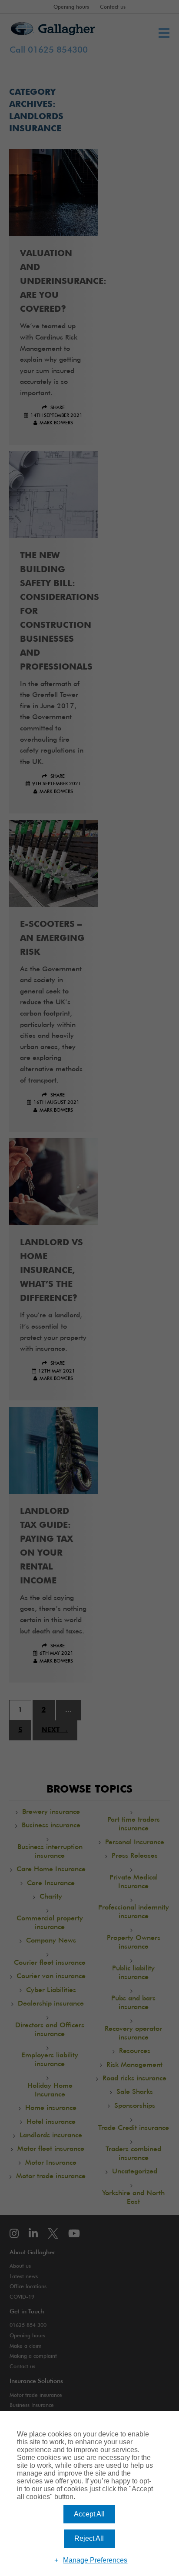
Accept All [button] (89, 2514)
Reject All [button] (89, 2538)
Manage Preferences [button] (95, 2560)
